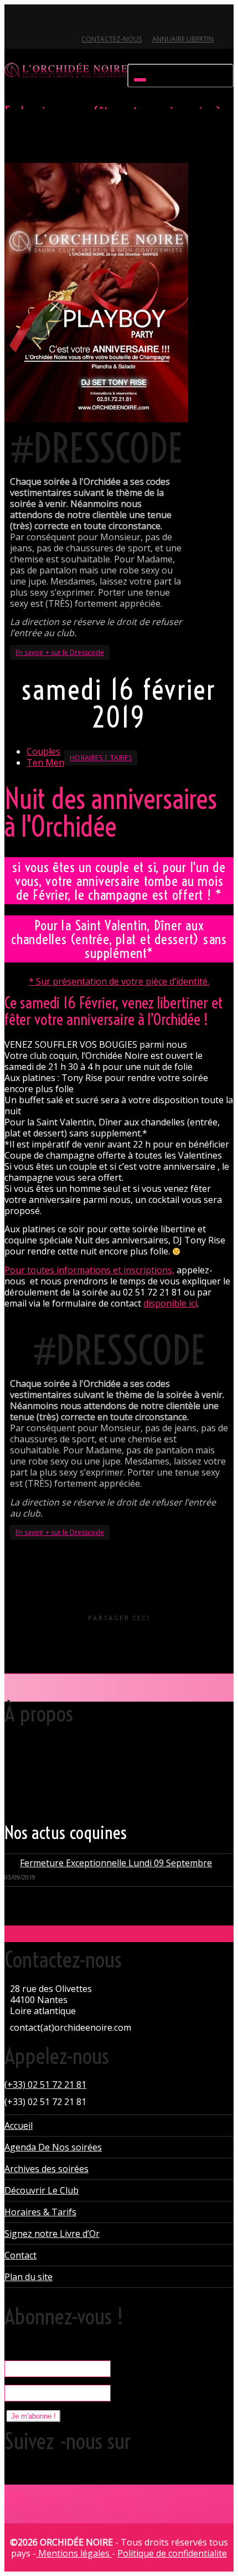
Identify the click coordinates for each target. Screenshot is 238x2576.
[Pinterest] (71, 20)
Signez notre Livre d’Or (52, 2234)
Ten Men (45, 762)
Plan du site (29, 2277)
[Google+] (52, 20)
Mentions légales (74, 2553)
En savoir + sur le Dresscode (60, 652)
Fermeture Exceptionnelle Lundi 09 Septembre (116, 1863)
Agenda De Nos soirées (53, 2147)
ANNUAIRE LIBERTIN (183, 39)
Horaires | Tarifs (101, 758)
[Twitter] (14, 20)
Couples (43, 751)
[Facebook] (33, 20)
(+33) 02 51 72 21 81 (45, 2085)
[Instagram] (89, 20)
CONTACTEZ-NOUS (112, 39)
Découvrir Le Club (42, 2190)
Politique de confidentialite (172, 2553)
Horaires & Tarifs (40, 2212)
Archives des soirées (46, 2169)
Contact (20, 2255)
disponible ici (170, 1303)
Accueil (19, 2126)
